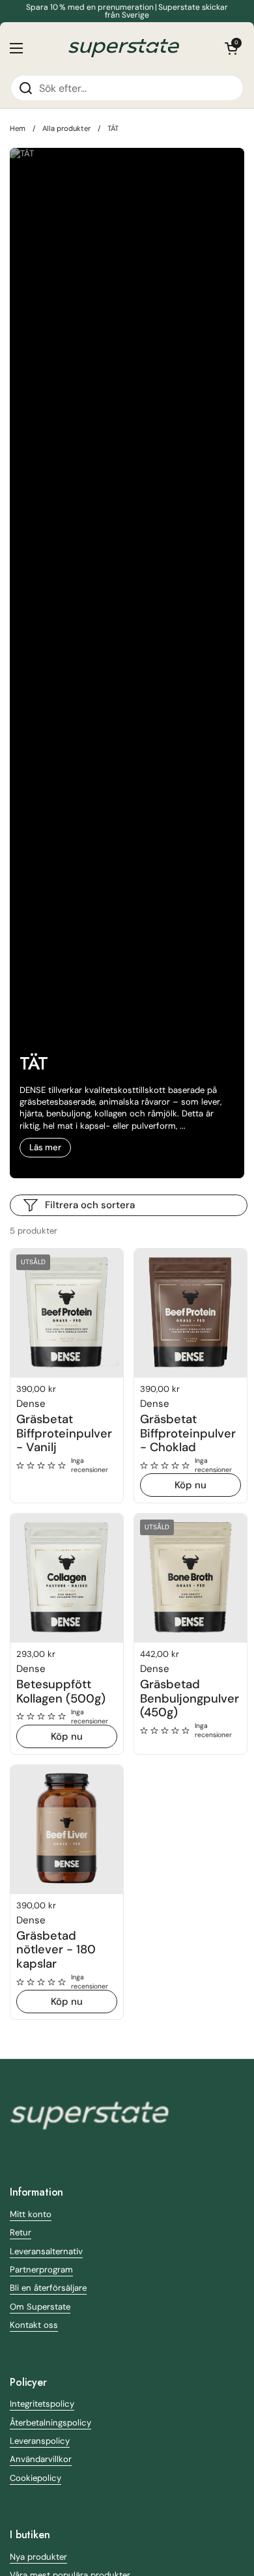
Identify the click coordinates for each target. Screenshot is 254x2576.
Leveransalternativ (46, 2251)
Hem (18, 128)
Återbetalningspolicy (50, 2423)
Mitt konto (31, 2214)
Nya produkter (38, 2557)
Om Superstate (40, 2307)
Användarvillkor (41, 2459)
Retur (21, 2232)
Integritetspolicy (42, 2404)
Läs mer (45, 1147)
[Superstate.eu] (124, 48)
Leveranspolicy (40, 2441)
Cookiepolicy (35, 2478)
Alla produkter (66, 128)
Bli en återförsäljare (48, 2288)
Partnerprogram (41, 2270)
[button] (231, 48)
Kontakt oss (34, 2325)
